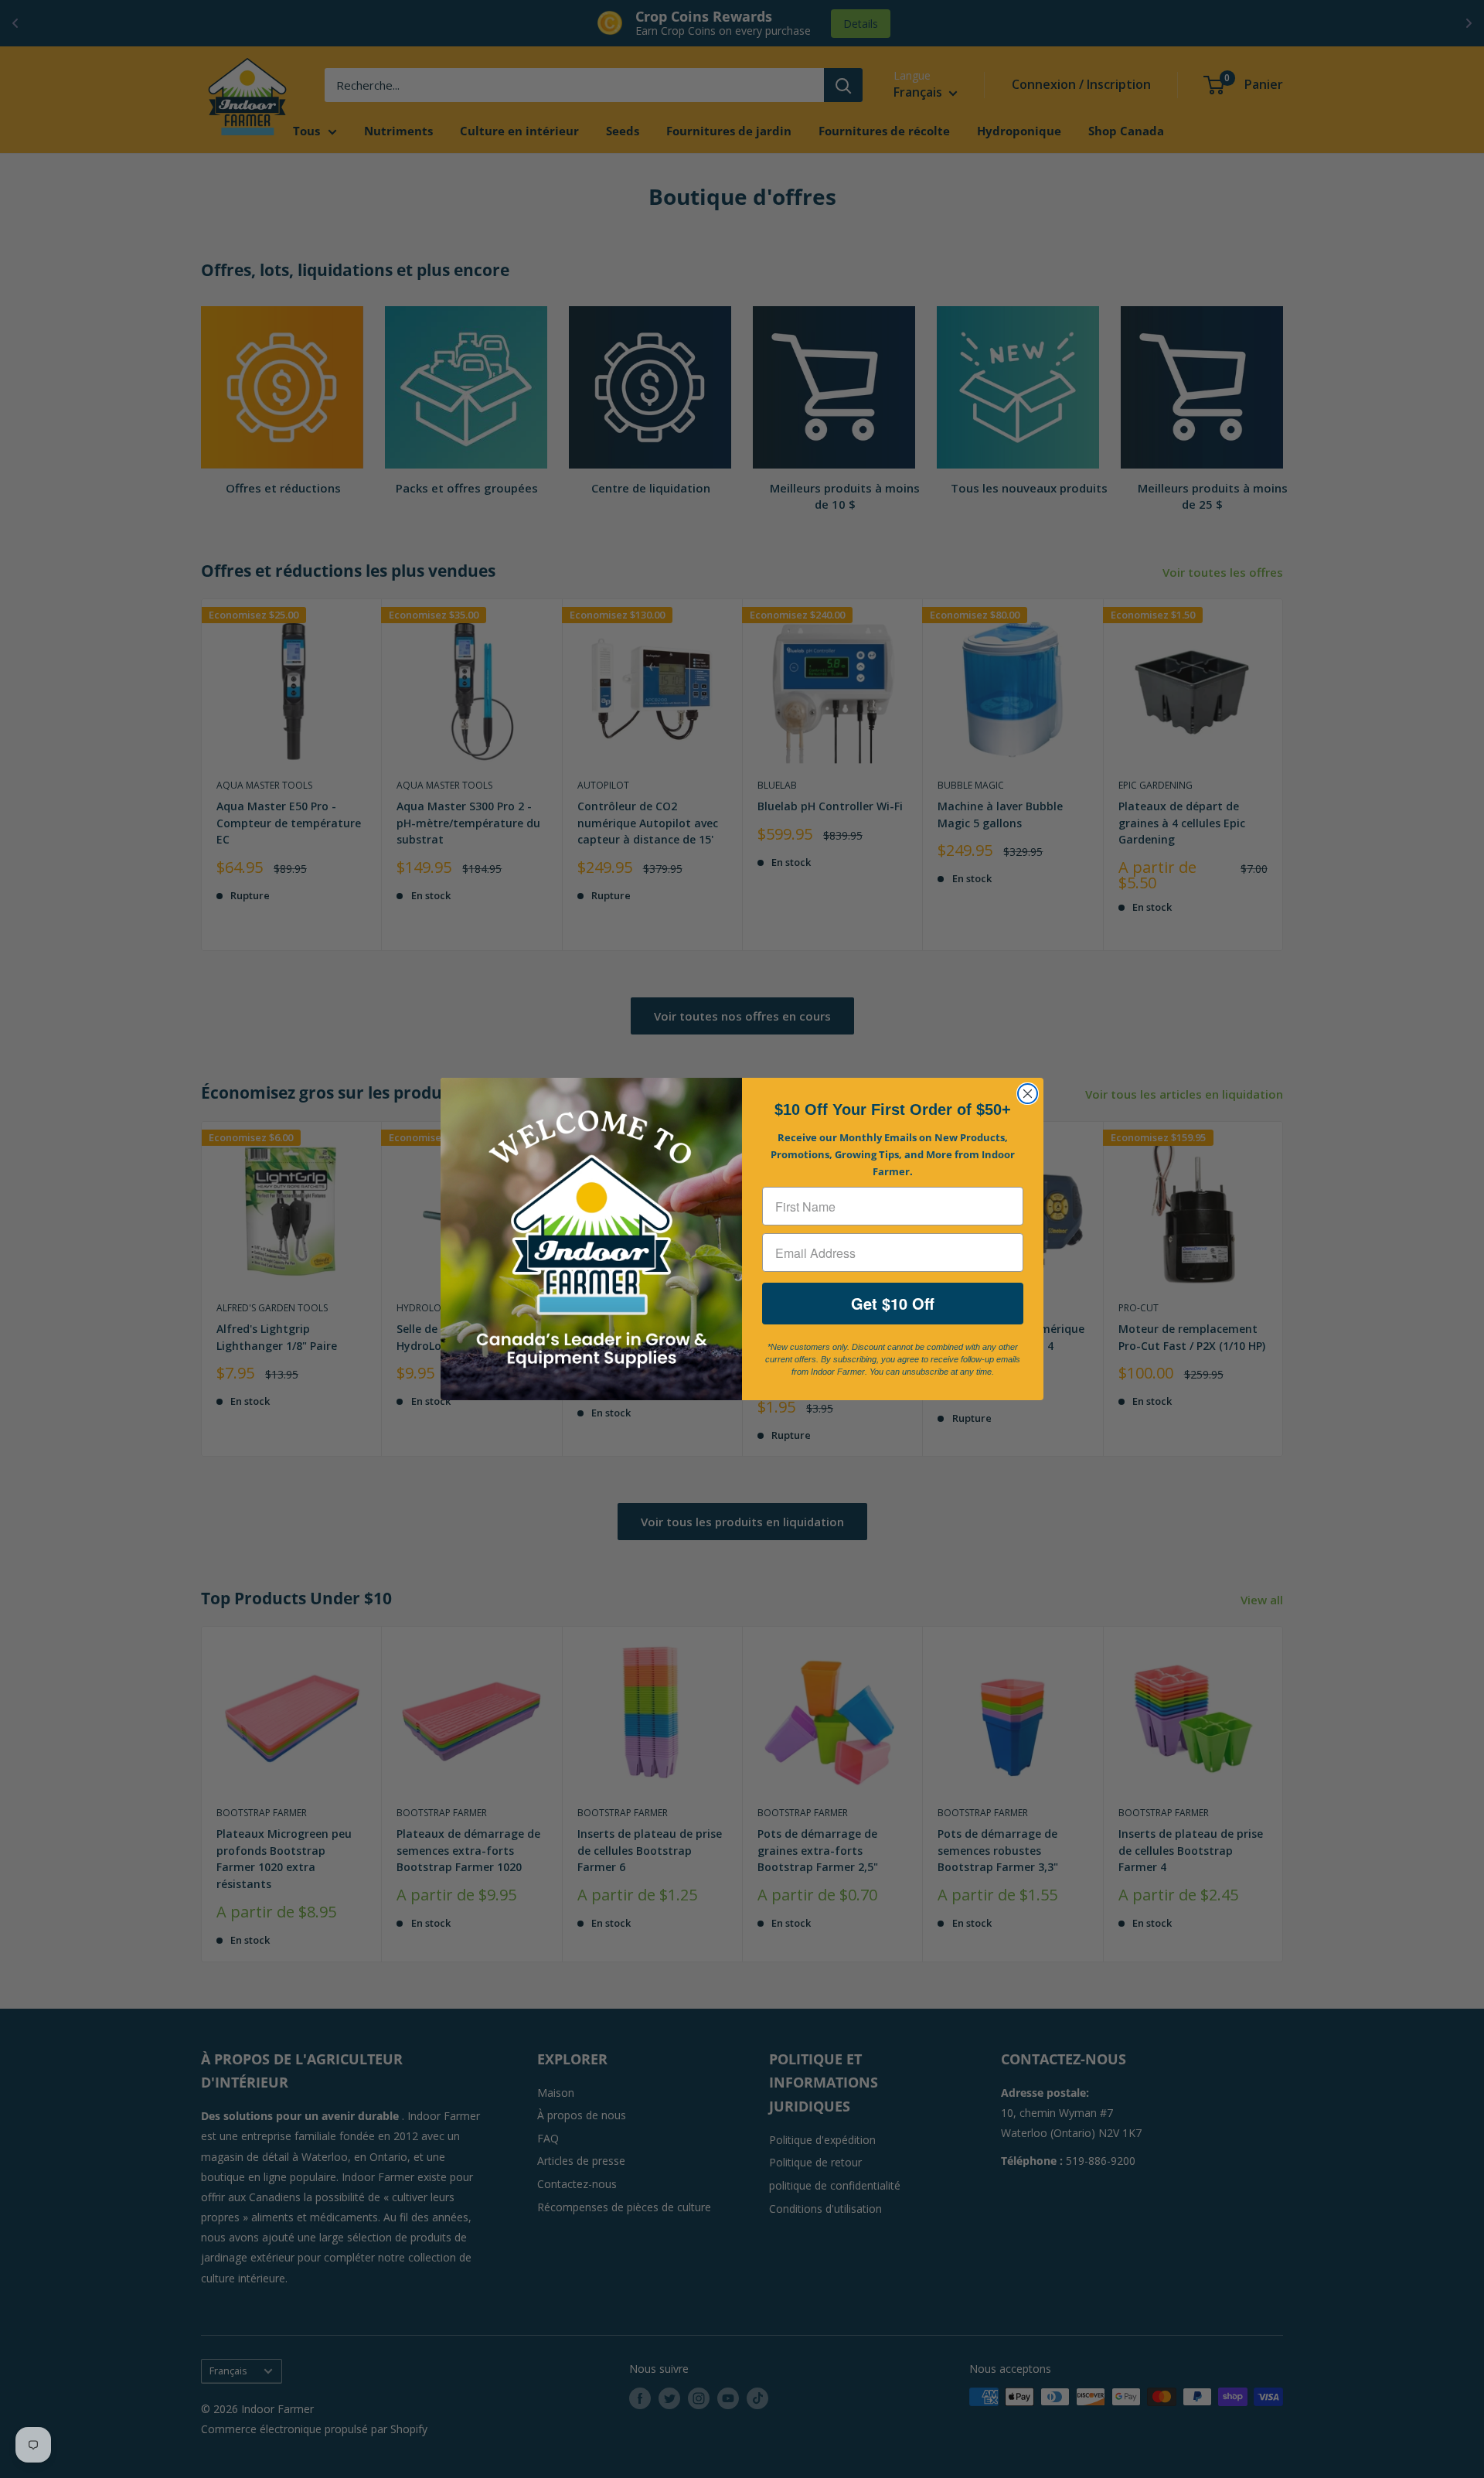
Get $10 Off (893, 1303)
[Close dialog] (1028, 1094)
